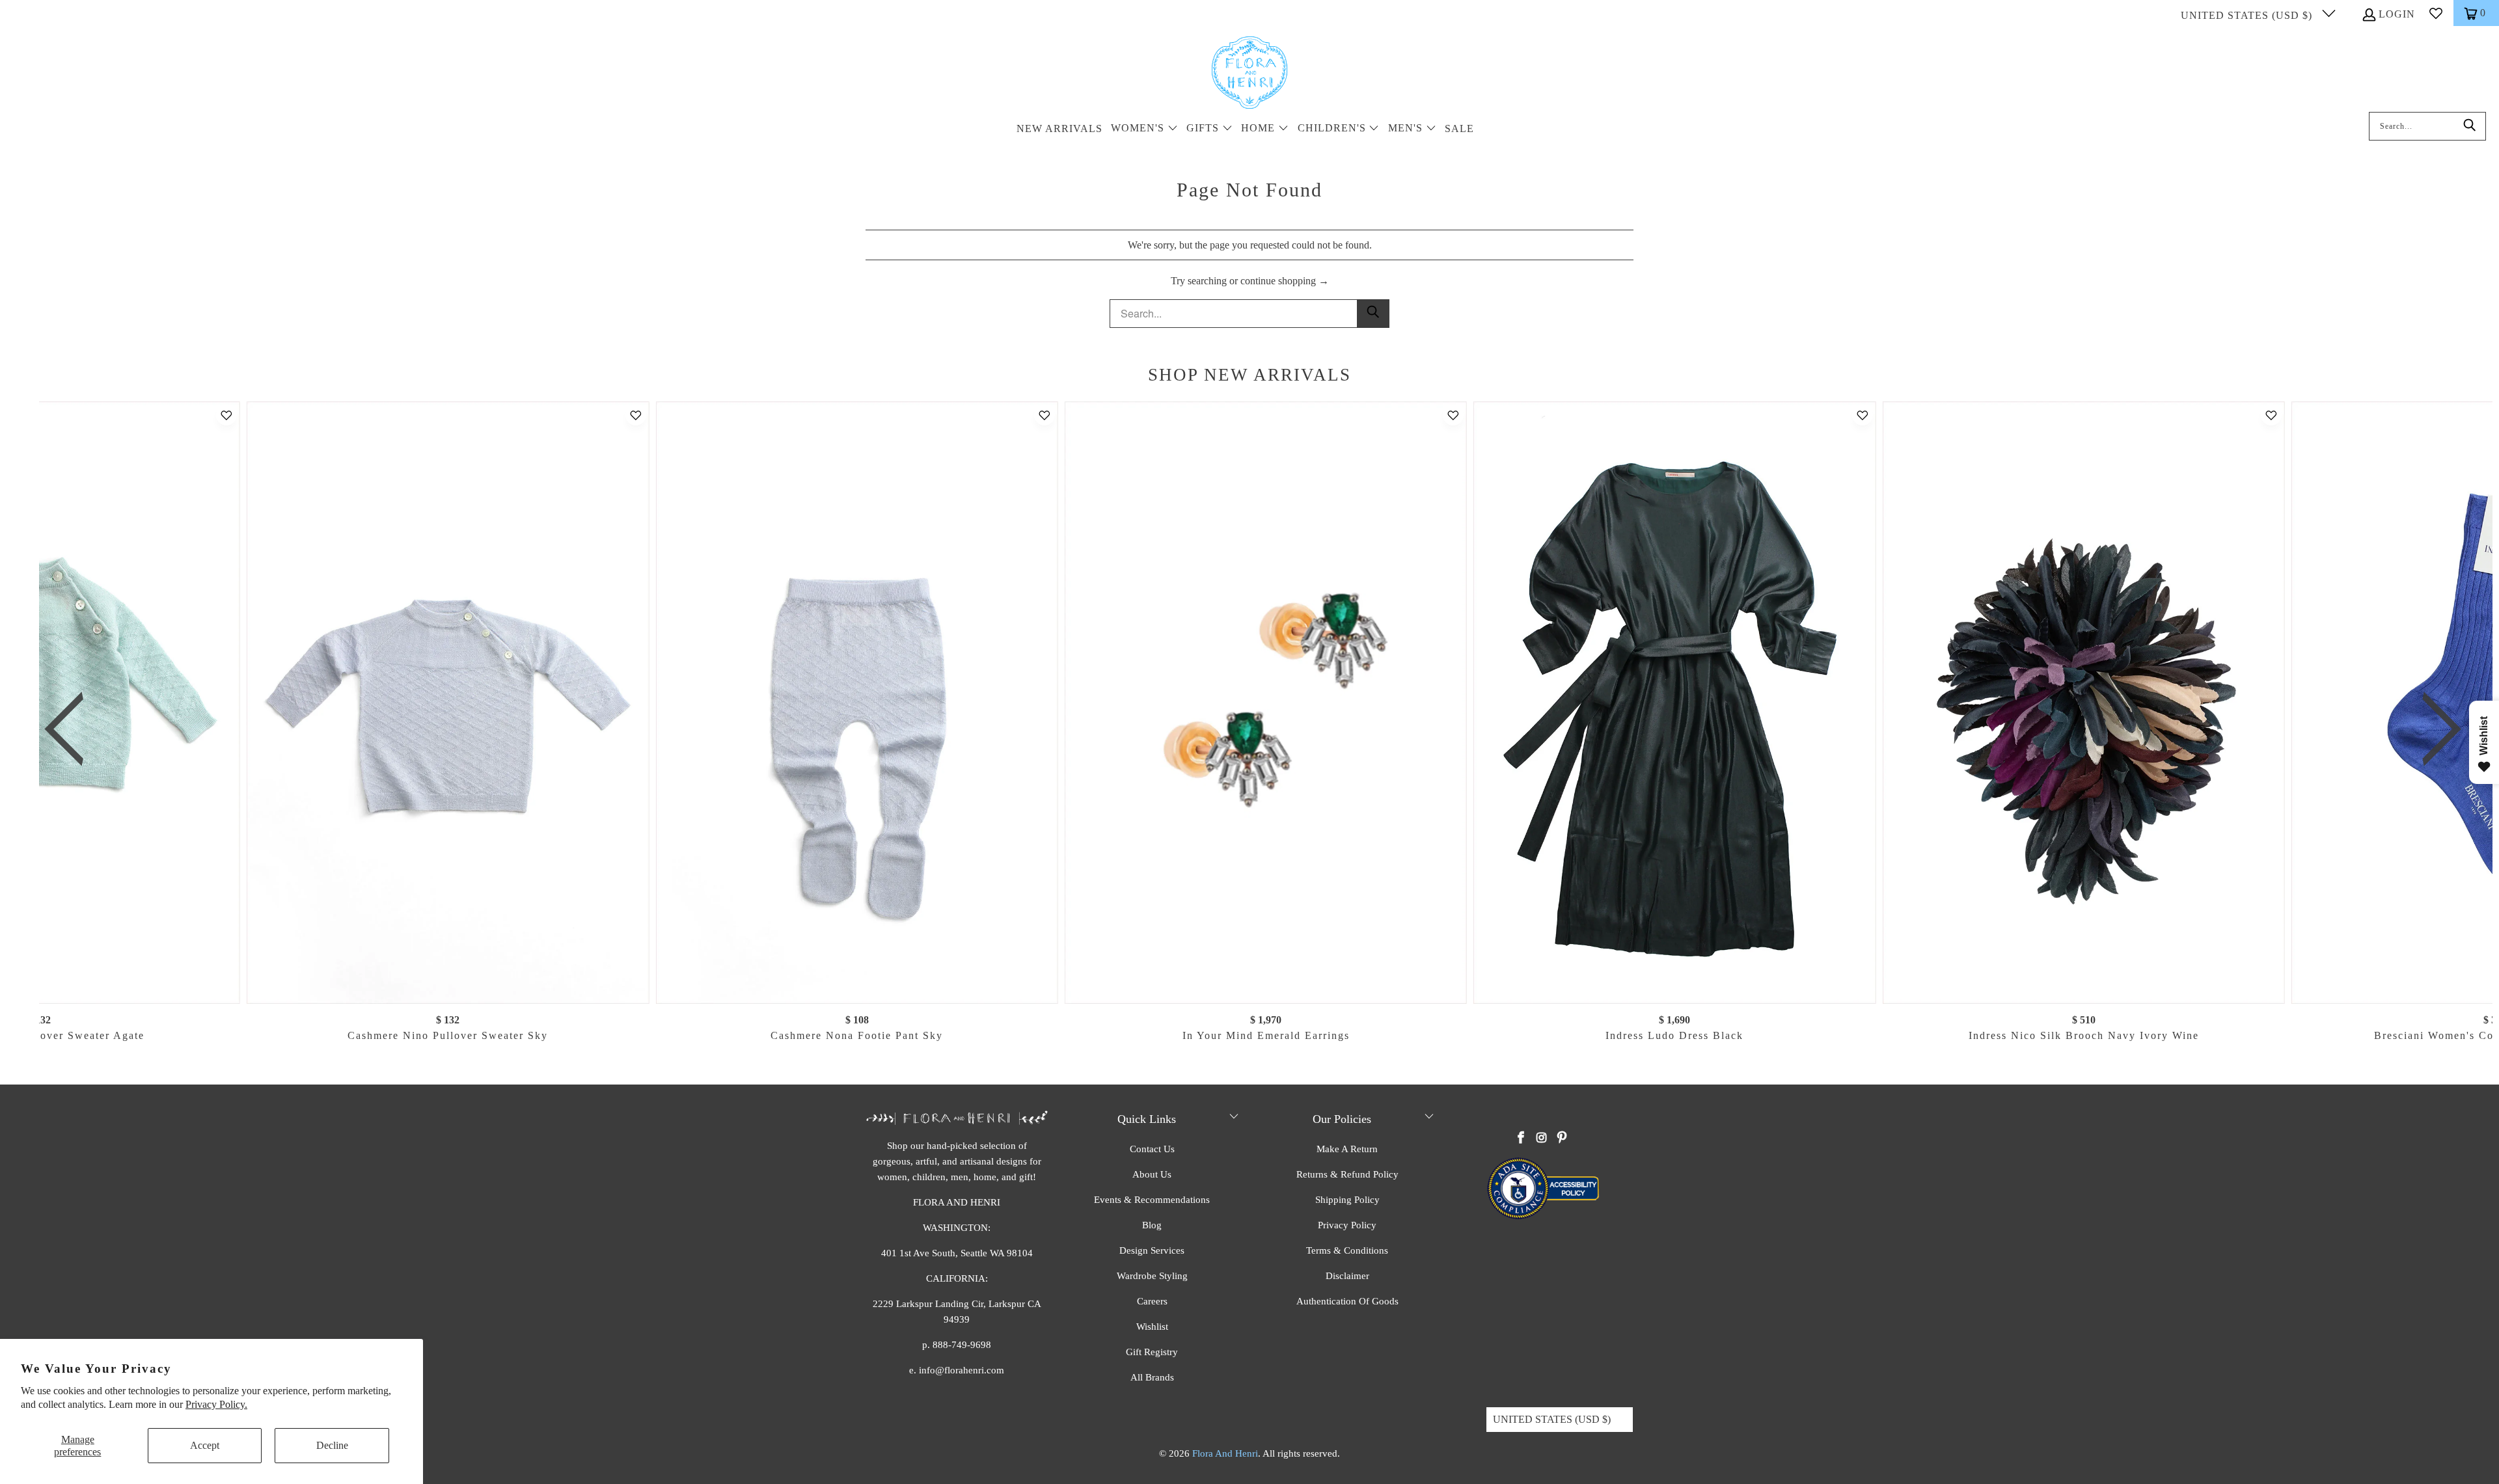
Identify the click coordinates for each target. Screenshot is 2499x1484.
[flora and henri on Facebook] (1522, 1139)
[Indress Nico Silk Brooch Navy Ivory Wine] (2083, 703)
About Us (1152, 1174)
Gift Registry (1152, 1352)
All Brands (1152, 1377)
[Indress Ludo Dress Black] (1674, 703)
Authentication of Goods (1347, 1301)
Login (2397, 14)
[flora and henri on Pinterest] (1562, 1139)
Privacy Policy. (216, 1404)
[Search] (2470, 126)
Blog (1152, 1225)
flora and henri (1225, 1453)
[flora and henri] (1249, 74)
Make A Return (1347, 1149)
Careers (1152, 1301)
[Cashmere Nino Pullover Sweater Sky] (448, 703)
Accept (205, 1445)
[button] (1144, 129)
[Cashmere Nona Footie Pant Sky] (856, 703)
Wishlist (1152, 1327)
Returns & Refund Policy (1347, 1174)
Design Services (1152, 1250)
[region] (1253, 730)
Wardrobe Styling (1152, 1276)
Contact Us (1152, 1149)
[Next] (2432, 730)
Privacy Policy (1347, 1225)
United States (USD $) (2248, 15)
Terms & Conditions (1347, 1250)
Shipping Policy (1347, 1200)
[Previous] (75, 730)
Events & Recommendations (1152, 1200)
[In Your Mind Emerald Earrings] (1266, 703)
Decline (332, 1445)
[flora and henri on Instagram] (1542, 1139)
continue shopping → (1285, 281)
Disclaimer (1347, 1276)
